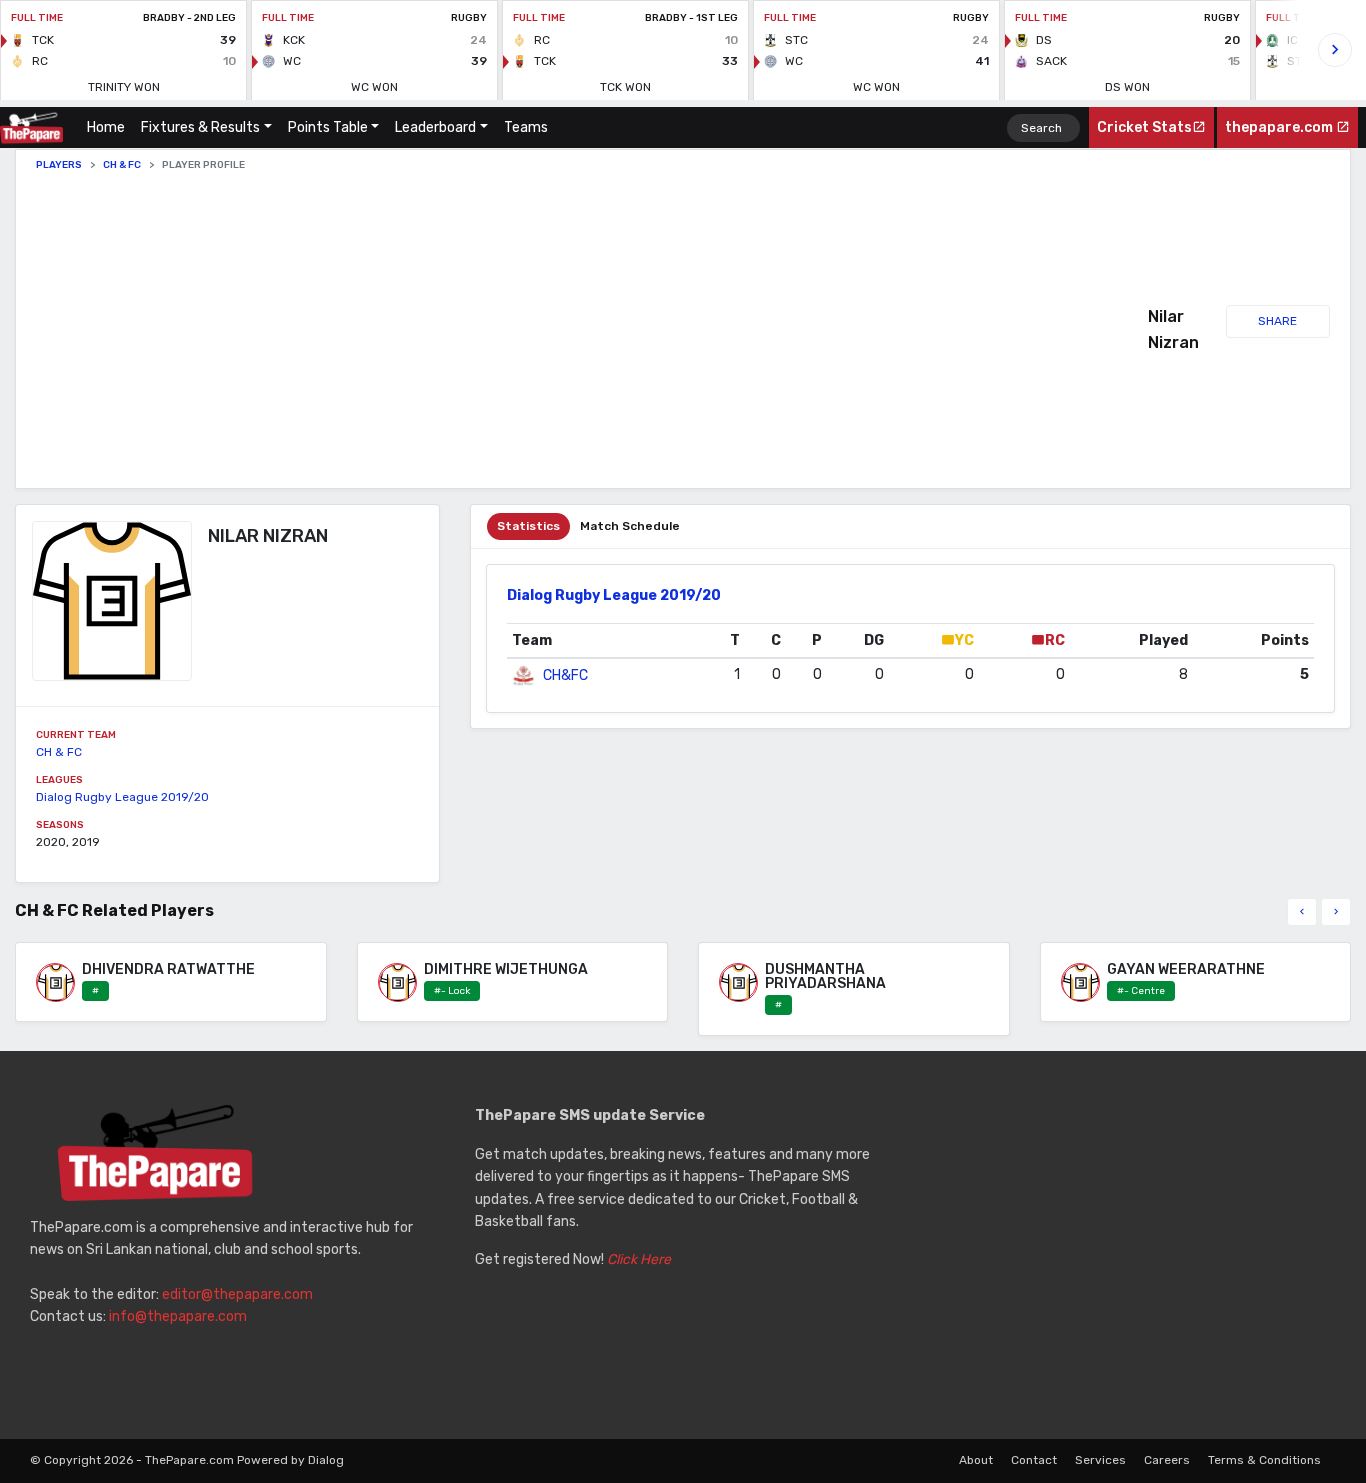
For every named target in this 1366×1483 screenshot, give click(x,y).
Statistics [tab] (528, 526)
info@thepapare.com (178, 1316)
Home (110, 127)
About (976, 1460)
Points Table (328, 127)
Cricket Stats (1144, 127)
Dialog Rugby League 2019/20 (122, 797)
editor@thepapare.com (237, 1294)
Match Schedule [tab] (630, 526)
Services (1100, 1460)
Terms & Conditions (1264, 1460)
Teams (526, 127)
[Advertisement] (592, 330)
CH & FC (122, 165)
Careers (1167, 1460)
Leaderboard (435, 127)
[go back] (1302, 912)
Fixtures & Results (200, 127)
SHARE (1277, 321)
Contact (1034, 1460)
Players (59, 165)
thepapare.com (1280, 127)
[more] (1336, 912)
